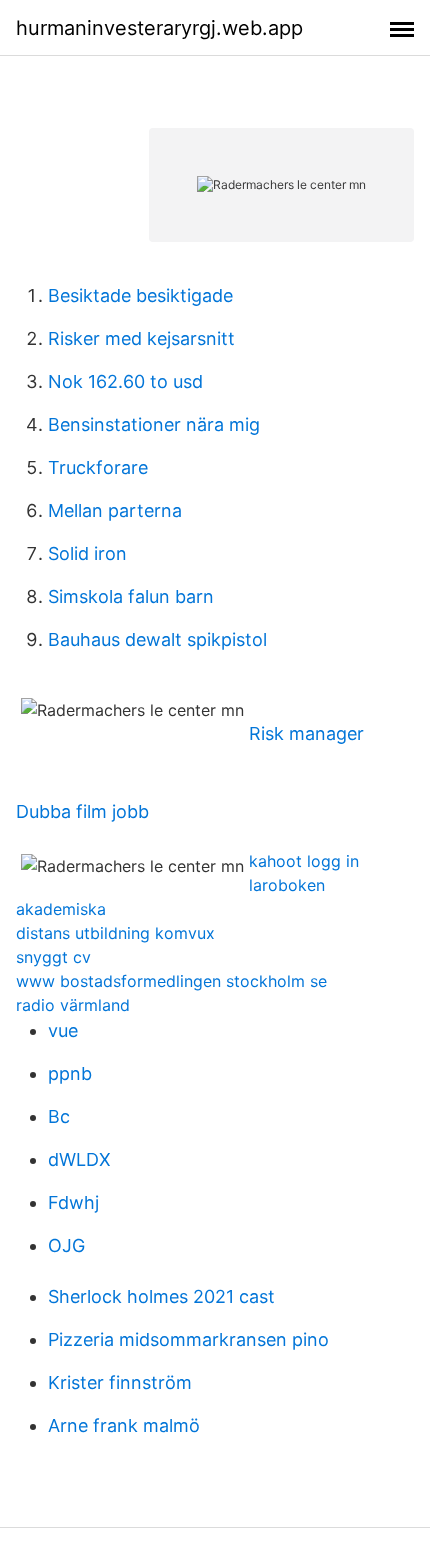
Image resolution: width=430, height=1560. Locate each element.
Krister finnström (120, 1382)
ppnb (70, 1073)
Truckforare (98, 467)
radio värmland (73, 1005)
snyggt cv (53, 957)
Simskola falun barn (131, 596)
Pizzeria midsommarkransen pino (188, 1339)
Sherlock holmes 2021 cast (161, 1296)
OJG (66, 1245)
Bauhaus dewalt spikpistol (157, 639)
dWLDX (79, 1159)
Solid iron (87, 553)
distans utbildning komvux (115, 933)
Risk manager (306, 733)
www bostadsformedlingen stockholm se (171, 981)
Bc (59, 1116)
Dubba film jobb (82, 811)
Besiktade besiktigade (140, 295)
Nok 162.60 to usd (125, 381)
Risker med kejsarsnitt (141, 338)
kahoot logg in (304, 861)
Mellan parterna (115, 510)
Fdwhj (73, 1202)
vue (63, 1030)
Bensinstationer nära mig (154, 424)
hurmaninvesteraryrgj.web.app (159, 28)
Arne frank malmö (124, 1425)
